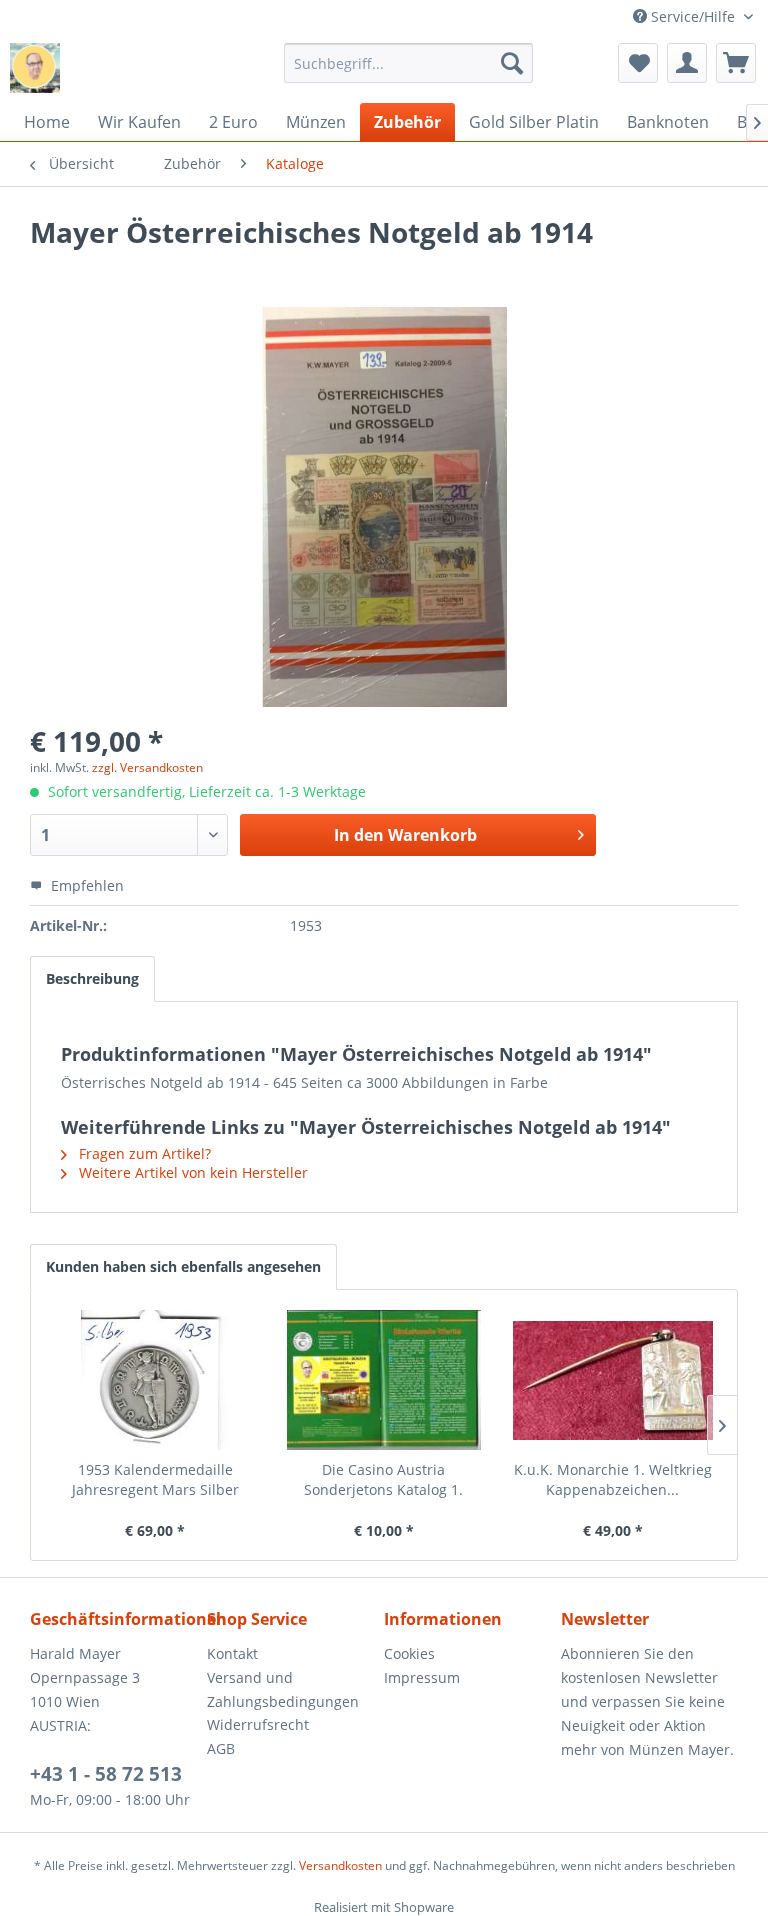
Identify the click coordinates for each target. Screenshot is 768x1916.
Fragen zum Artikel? (143, 1153)
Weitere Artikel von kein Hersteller (191, 1172)
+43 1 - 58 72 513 (106, 1774)
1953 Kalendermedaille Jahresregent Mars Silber (155, 1479)
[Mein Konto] (687, 63)
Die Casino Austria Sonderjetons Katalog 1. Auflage (383, 1480)
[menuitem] (409, 63)
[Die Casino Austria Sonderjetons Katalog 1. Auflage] (384, 1380)
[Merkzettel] (638, 63)
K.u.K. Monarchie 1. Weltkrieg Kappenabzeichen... (613, 1479)
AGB (221, 1748)
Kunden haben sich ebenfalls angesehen (183, 1266)
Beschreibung (92, 978)
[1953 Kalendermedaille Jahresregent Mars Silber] (155, 1380)
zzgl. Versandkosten (147, 767)
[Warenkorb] (736, 63)
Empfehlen (85, 885)
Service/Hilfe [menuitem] (693, 16)
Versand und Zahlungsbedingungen (283, 1689)
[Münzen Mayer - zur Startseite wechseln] (35, 68)
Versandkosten (340, 1865)
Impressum (422, 1677)
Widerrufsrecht (258, 1724)
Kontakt (232, 1653)
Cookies (409, 1653)
